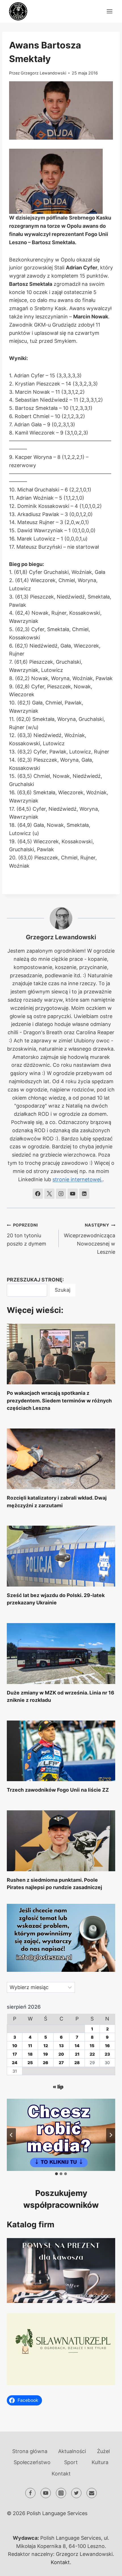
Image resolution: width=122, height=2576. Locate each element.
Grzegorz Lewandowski (43, 73)
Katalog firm (31, 2224)
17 (15, 2054)
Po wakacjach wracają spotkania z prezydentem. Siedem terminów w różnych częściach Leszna (59, 1400)
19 (46, 2054)
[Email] (92, 2493)
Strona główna (30, 2451)
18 (30, 2054)
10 (15, 2046)
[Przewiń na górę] (107, 2567)
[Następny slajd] (111, 2135)
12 (46, 2046)
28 (77, 2063)
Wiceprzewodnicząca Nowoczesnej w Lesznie (90, 1239)
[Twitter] (76, 2493)
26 (46, 2063)
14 (77, 2046)
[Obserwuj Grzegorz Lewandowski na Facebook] (38, 1194)
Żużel (103, 2451)
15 (92, 2046)
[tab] (56, 2174)
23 (107, 2054)
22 (92, 2054)
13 (61, 2046)
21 (77, 2054)
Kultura (100, 2462)
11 (30, 2046)
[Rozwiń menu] (109, 11)
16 (107, 2046)
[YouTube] (46, 2493)
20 (61, 2054)
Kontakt (61, 2474)
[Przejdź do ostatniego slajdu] (11, 2135)
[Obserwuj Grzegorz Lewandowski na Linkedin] (84, 1194)
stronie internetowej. (77, 1179)
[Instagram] (61, 2493)
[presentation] (61, 1354)
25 (30, 2063)
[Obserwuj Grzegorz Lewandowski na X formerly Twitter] (49, 1194)
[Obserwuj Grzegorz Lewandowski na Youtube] (73, 1194)
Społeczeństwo (32, 2462)
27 (61, 2063)
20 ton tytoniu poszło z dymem (27, 1235)
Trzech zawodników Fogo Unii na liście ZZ (58, 1790)
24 (15, 2063)
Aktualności (72, 2451)
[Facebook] (30, 2493)
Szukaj (63, 1290)
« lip (58, 2087)
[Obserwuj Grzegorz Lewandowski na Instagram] (61, 1194)
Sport (71, 2462)
